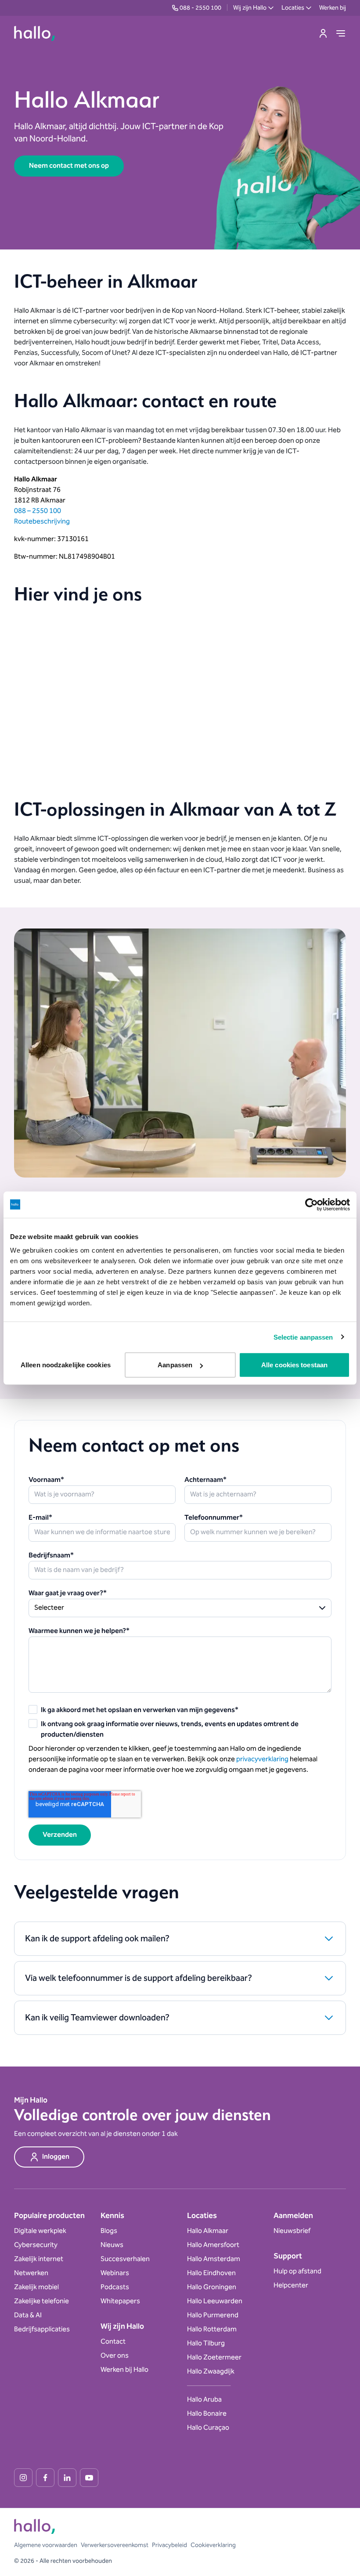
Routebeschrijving (42, 522)
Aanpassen (175, 1365)
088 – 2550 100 (38, 511)
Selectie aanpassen (303, 1337)
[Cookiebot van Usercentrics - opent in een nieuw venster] (311, 1204)
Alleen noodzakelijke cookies (66, 1365)
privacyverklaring (262, 1759)
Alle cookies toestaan (294, 1365)
